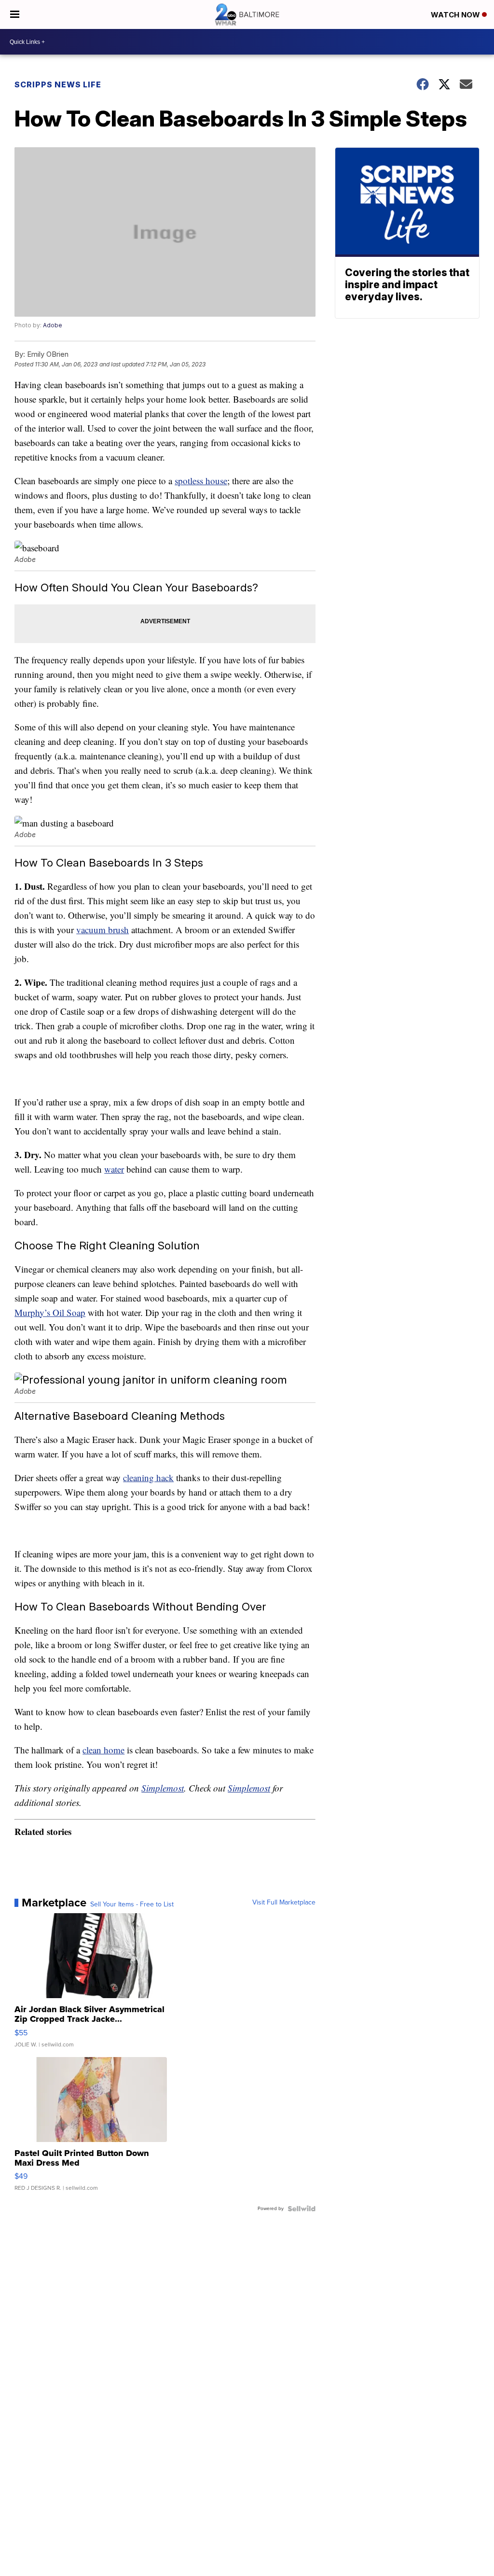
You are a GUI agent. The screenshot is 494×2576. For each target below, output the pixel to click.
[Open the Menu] (15, 14)
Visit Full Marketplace (284, 1903)
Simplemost (163, 1788)
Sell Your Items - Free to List (132, 1904)
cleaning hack (148, 1477)
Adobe (53, 325)
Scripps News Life (58, 84)
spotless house (201, 481)
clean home (103, 1750)
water (114, 1169)
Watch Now (456, 15)
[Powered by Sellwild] (302, 2209)
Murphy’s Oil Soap (50, 1312)
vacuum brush (103, 930)
